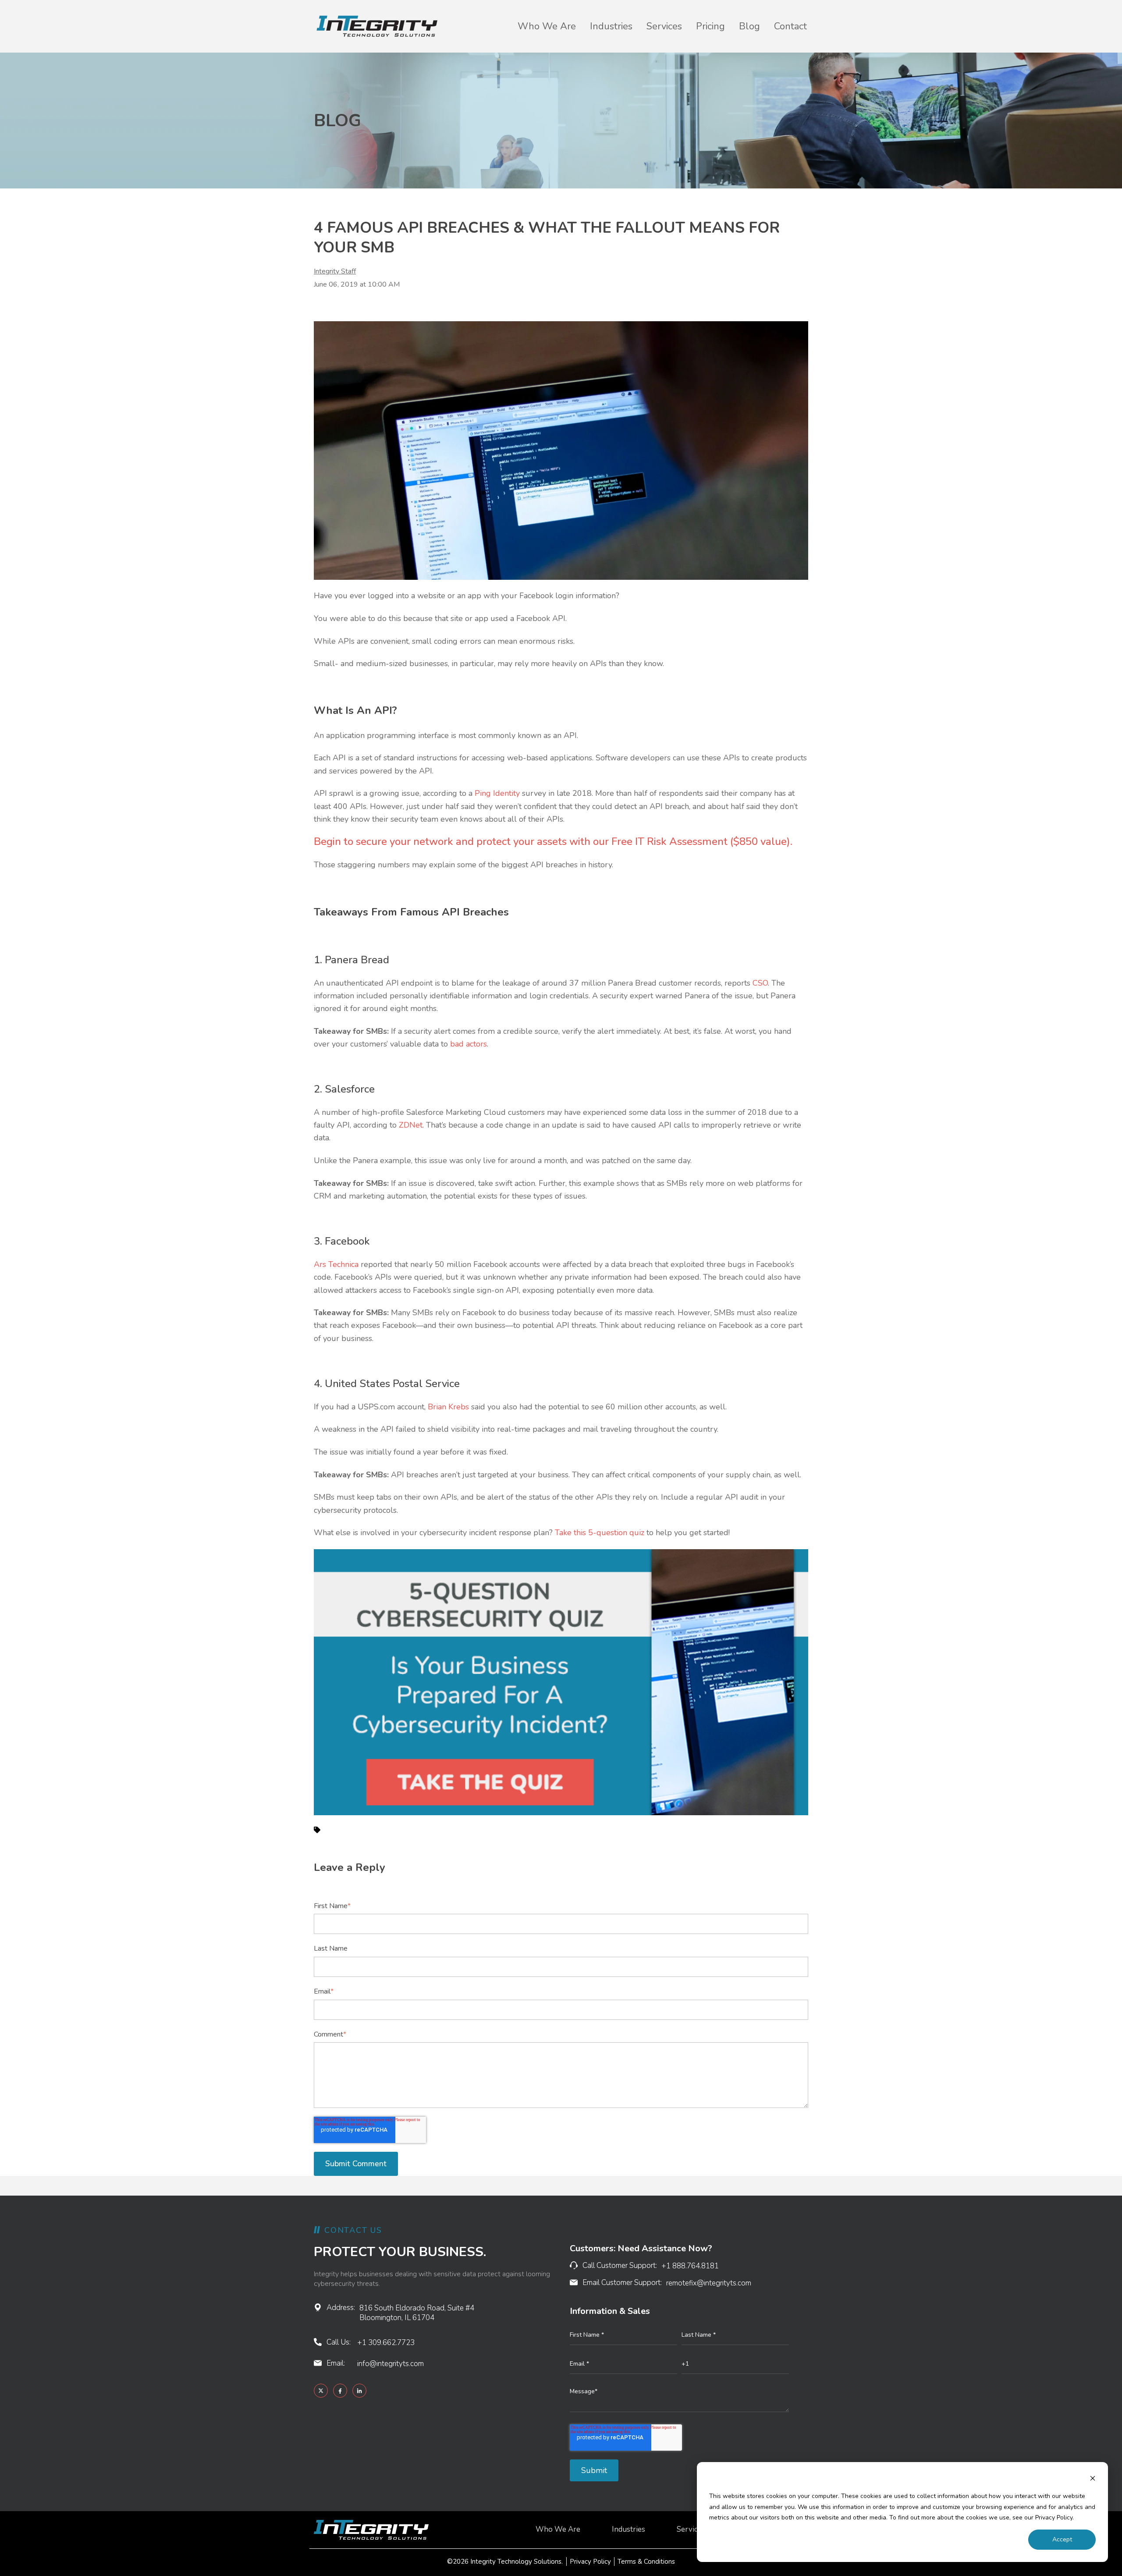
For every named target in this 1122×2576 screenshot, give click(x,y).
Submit (594, 2470)
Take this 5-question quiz (600, 1533)
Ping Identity (497, 793)
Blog (749, 26)
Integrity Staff (335, 271)
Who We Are (547, 26)
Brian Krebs (448, 1407)
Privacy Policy (590, 2562)
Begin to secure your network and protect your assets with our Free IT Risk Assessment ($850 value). (553, 841)
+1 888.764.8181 (690, 2266)
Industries (611, 26)
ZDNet (411, 1125)
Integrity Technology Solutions (516, 2562)
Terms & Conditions (646, 2562)
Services (664, 26)
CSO (760, 983)
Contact (790, 26)
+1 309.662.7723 (386, 2343)
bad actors (469, 1044)
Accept (1062, 2539)
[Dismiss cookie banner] (1093, 2480)
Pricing (710, 26)
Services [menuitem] (691, 2530)
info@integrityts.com (391, 2364)
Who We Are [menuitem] (558, 2530)
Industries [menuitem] (628, 2530)
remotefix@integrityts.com (709, 2283)
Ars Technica (336, 1264)
